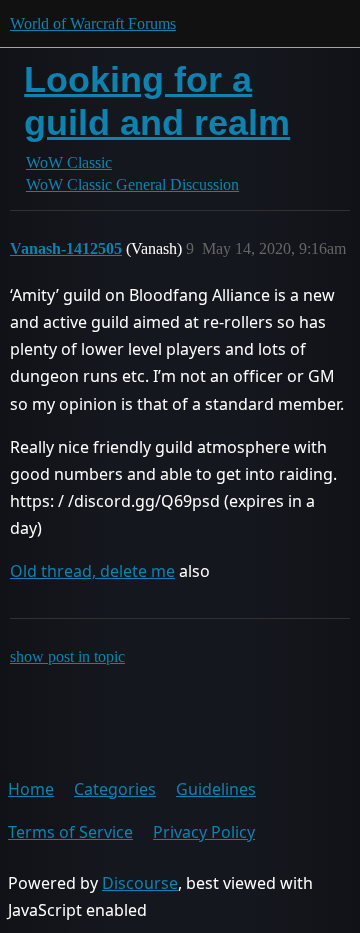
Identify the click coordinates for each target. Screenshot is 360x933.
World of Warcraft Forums (93, 23)
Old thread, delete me (92, 571)
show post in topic (67, 656)
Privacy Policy (204, 832)
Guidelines (216, 789)
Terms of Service (70, 832)
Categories (115, 789)
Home (31, 789)
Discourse (140, 883)
